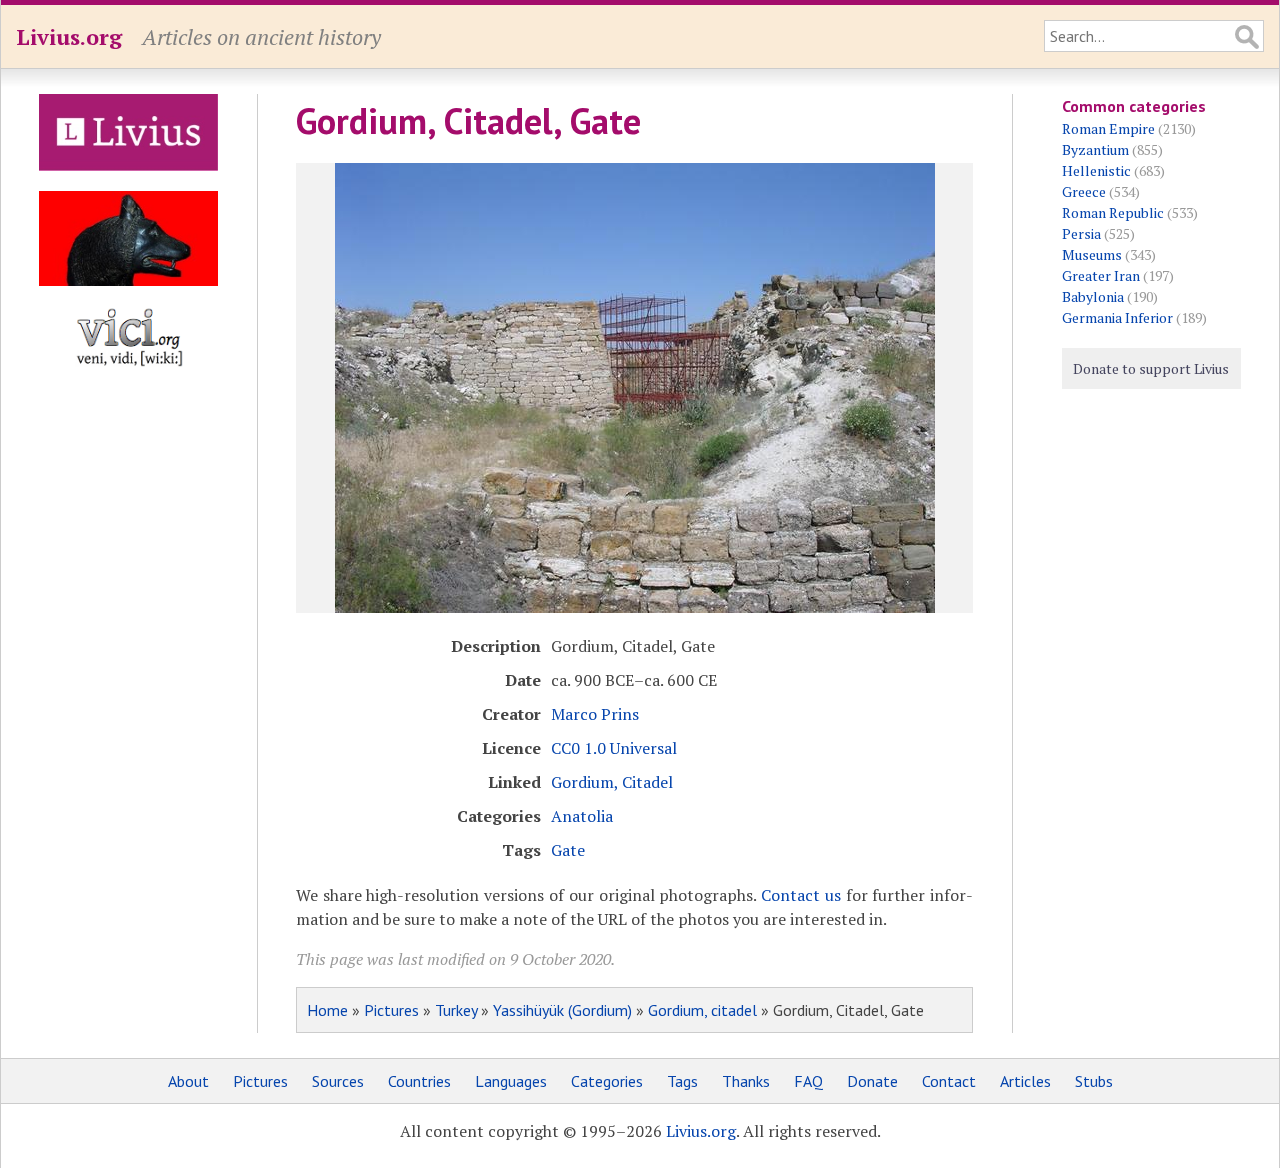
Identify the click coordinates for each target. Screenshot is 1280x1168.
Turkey (456, 1010)
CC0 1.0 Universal (614, 748)
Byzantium (1095, 149)
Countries (419, 1081)
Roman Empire (1108, 128)
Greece (1084, 191)
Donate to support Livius (1151, 368)
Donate (872, 1081)
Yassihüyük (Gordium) (562, 1010)
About (188, 1081)
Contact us (801, 895)
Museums (1092, 254)
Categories (607, 1081)
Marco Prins (595, 714)
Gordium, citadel (702, 1010)
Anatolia (582, 816)
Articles (1025, 1081)
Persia (1081, 233)
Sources (338, 1081)
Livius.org (69, 36)
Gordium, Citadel (612, 782)
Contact (949, 1081)
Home (327, 1010)
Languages (511, 1081)
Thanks (746, 1081)
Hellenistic (1096, 170)
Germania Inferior (1117, 317)
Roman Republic (1113, 212)
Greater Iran (1101, 275)
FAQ (808, 1081)
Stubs (1094, 1081)
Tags (682, 1081)
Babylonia (1093, 296)
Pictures (391, 1010)
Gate (568, 850)
